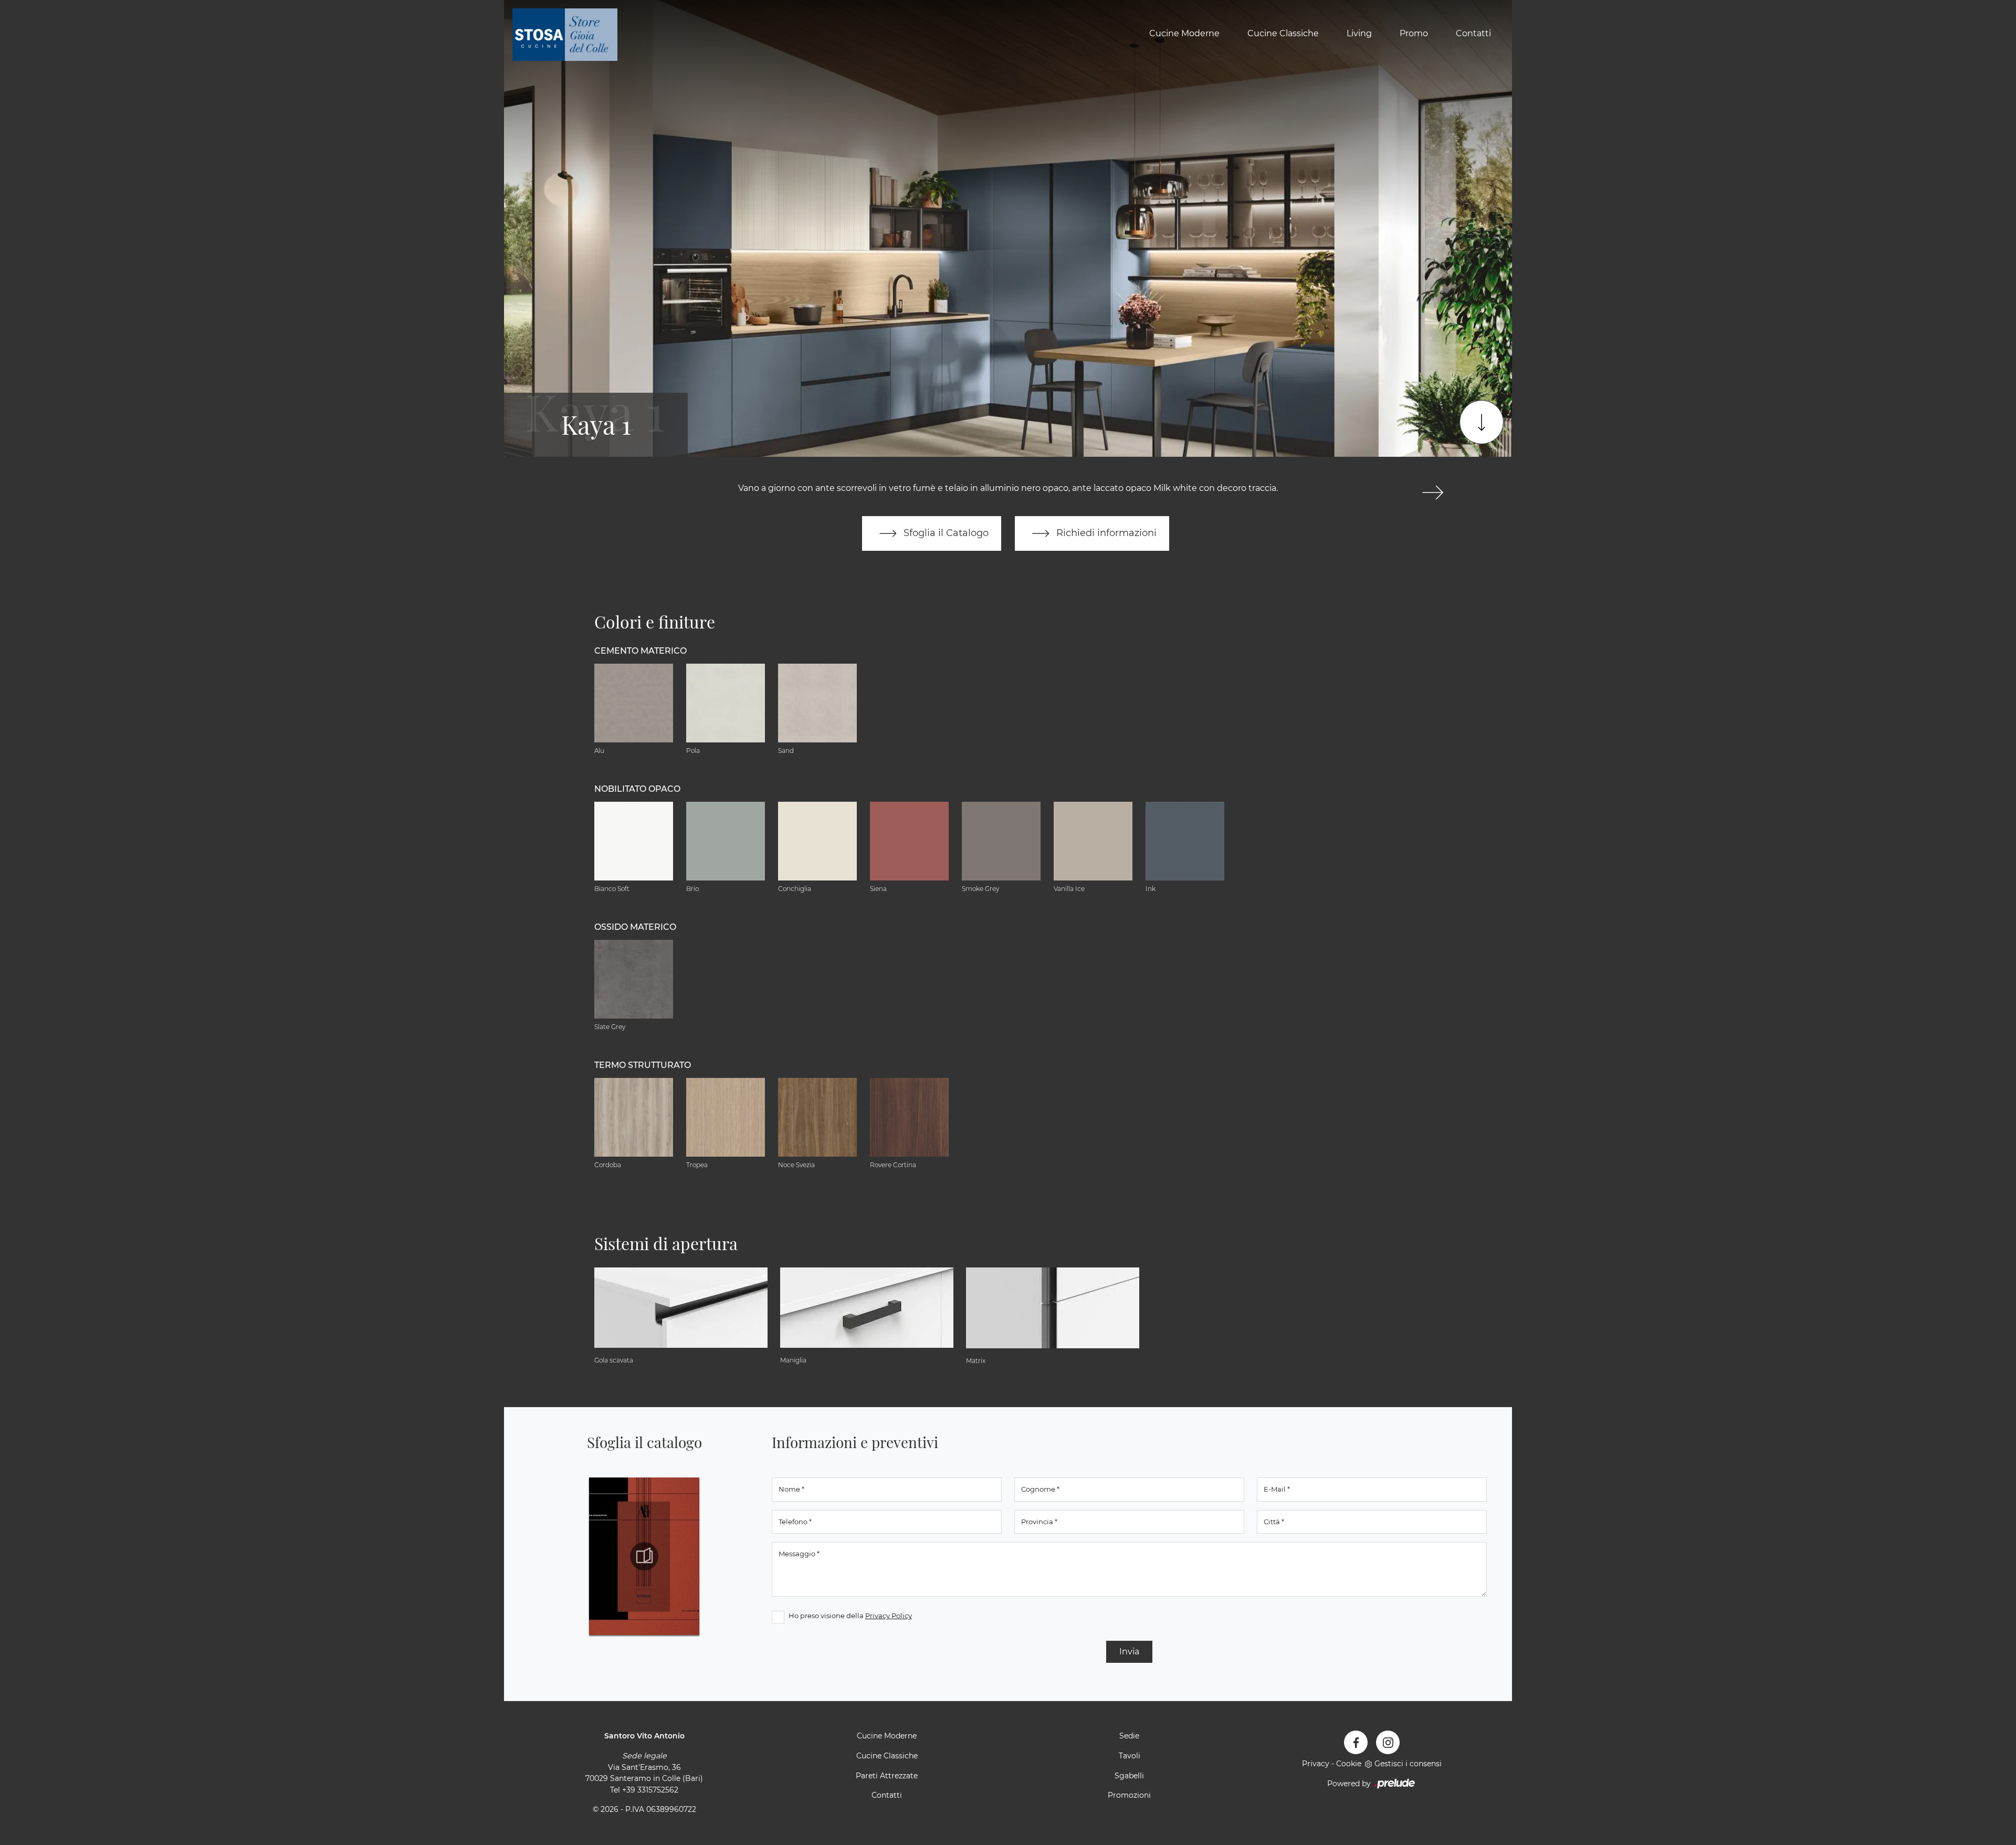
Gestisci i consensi (1408, 1764)
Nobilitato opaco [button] (637, 789)
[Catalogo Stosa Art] (644, 1556)
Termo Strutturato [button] (643, 1065)
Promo (1414, 33)
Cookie (1349, 1764)
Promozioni (1129, 1795)
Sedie (1129, 1736)
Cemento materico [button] (640, 651)
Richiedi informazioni (1105, 533)
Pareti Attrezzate (887, 1776)
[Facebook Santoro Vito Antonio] (1356, 1742)
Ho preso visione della (850, 1616)
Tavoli (1130, 1756)
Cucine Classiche (1283, 33)
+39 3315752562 (650, 1790)
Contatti (1473, 33)
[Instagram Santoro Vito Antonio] (1388, 1742)
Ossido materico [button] (635, 927)
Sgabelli (1129, 1776)
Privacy (1316, 1764)
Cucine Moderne (1184, 33)
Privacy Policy (889, 1616)
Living (1359, 33)
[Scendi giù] (1482, 422)
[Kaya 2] (1432, 492)
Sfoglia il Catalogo (945, 533)
